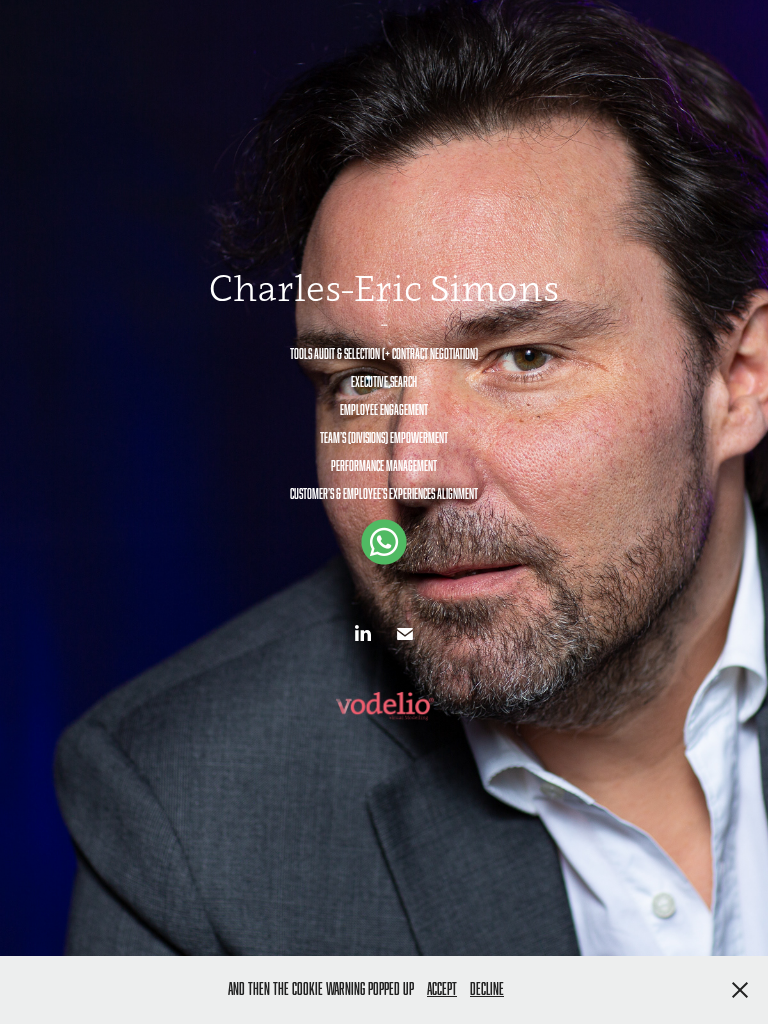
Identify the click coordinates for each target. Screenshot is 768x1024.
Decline (487, 989)
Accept (442, 989)
